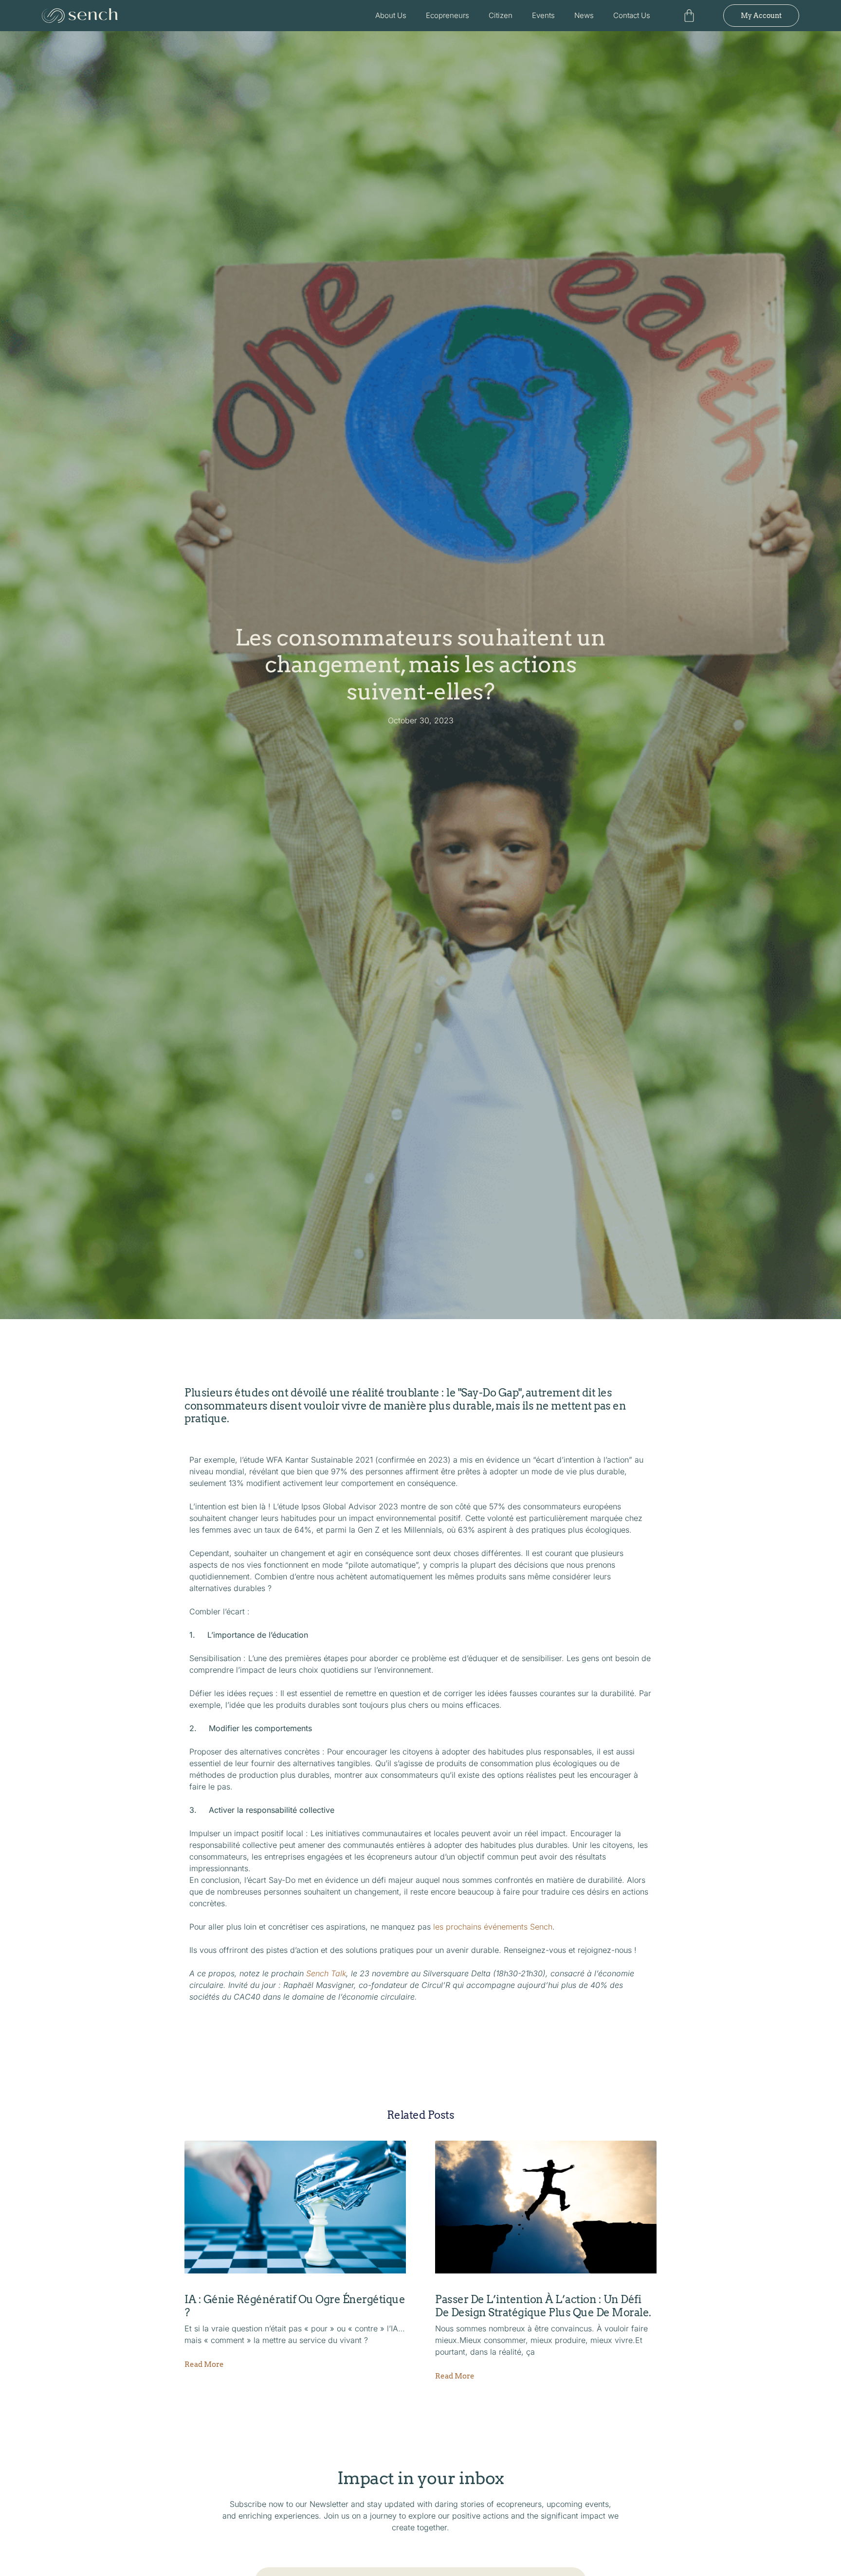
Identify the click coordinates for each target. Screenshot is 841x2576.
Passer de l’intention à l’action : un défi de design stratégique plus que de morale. (543, 2306)
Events (543, 15)
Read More (204, 2365)
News (584, 15)
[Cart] (689, 16)
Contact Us (632, 15)
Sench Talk (326, 1973)
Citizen (501, 15)
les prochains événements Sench (493, 1927)
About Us (391, 15)
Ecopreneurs (448, 15)
